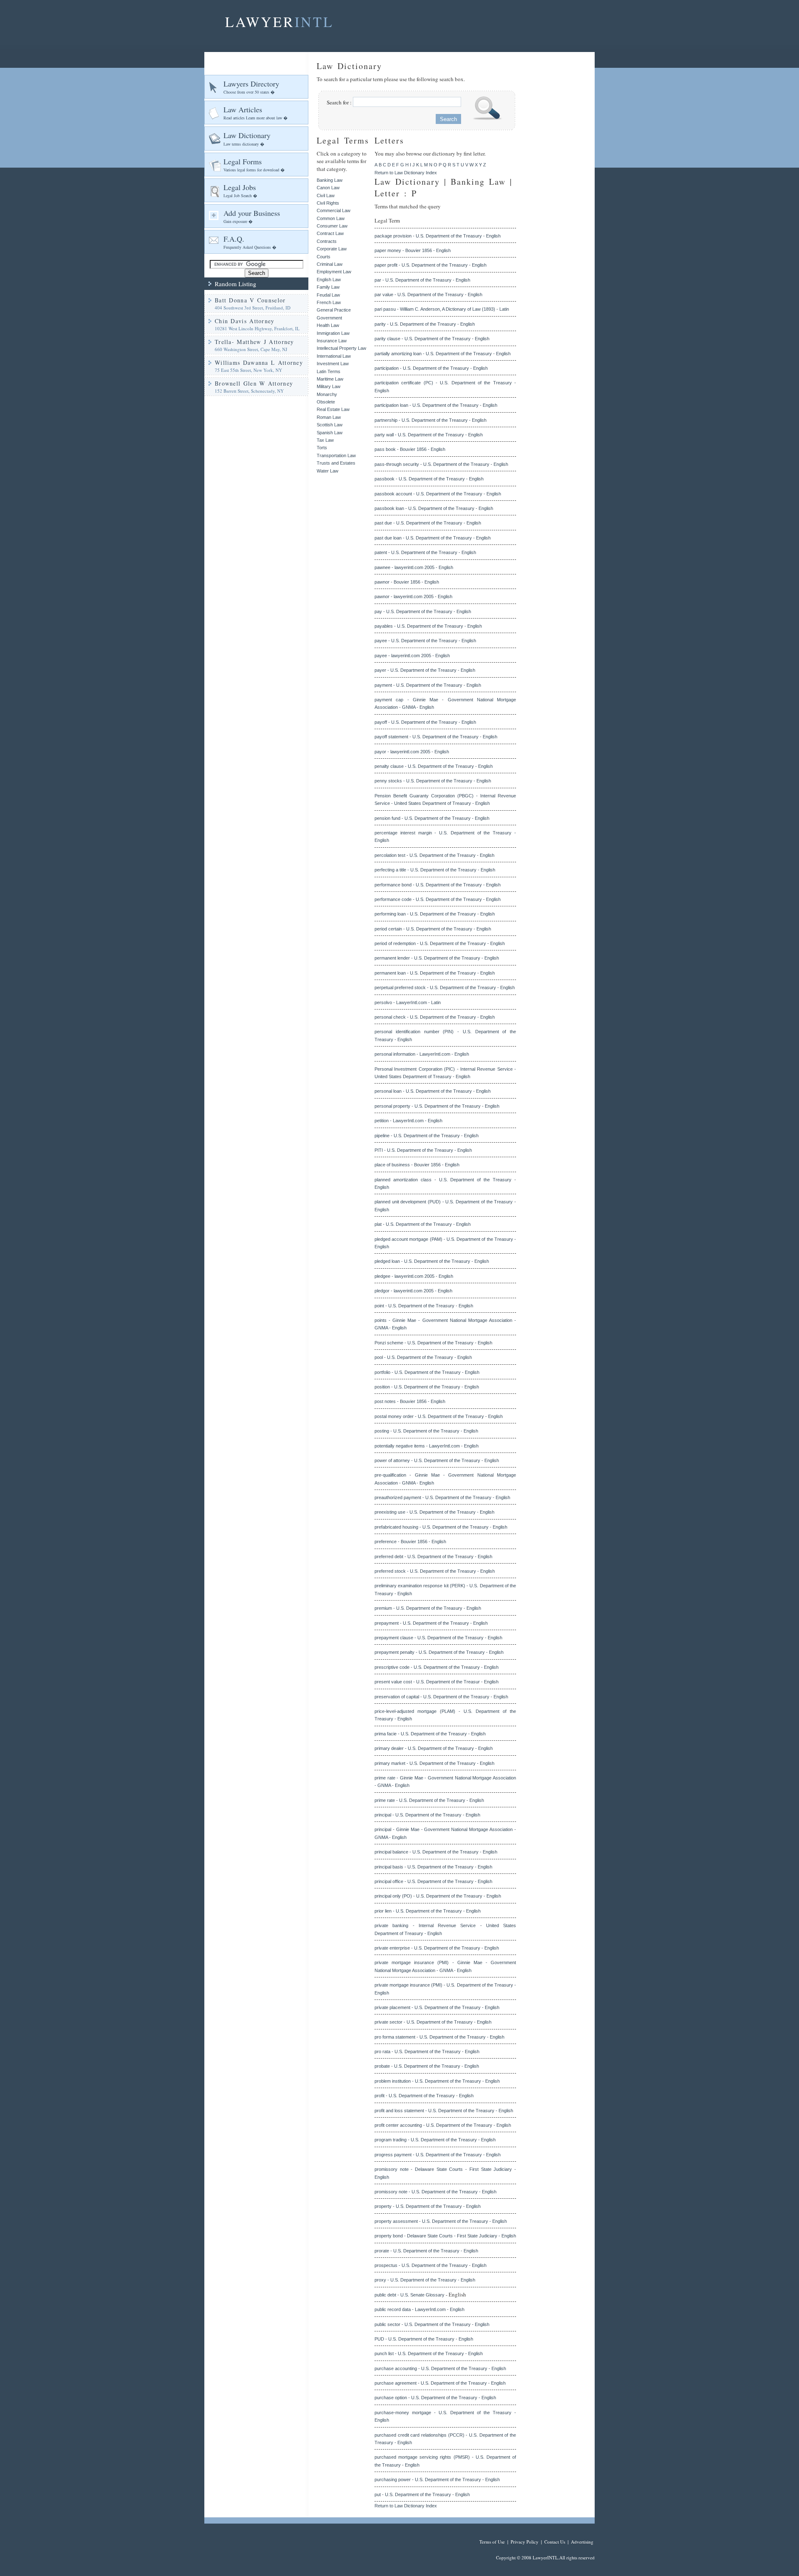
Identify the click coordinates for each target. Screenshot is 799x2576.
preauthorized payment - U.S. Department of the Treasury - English (442, 1497)
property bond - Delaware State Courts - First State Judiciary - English (445, 2236)
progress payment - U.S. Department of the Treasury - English (438, 2155)
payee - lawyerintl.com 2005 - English (412, 656)
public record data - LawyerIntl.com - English (419, 2309)
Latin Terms (329, 371)
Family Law (328, 287)
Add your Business (252, 216)
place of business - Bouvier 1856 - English (417, 1165)
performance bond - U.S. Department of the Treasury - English (438, 885)
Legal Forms (254, 165)
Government (329, 318)
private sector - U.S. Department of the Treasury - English (433, 2022)
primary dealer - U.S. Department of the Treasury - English (434, 1748)
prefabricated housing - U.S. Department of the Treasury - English (441, 1527)
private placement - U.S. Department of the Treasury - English (437, 2007)
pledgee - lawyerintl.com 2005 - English (414, 1276)
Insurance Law (332, 341)
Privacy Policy (525, 2542)
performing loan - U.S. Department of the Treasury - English (435, 914)
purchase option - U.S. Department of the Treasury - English (435, 2398)
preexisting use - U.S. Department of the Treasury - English (434, 1512)
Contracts (327, 241)
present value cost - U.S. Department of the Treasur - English (437, 1682)
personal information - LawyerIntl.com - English (422, 1054)
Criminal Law (330, 264)
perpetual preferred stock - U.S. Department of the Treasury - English (445, 987)
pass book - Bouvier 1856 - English (410, 449)
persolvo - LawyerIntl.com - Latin (408, 1002)
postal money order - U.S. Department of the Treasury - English (439, 1416)
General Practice (334, 310)
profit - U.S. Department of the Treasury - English (424, 2096)
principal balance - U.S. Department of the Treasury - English (436, 1852)
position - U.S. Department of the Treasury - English (427, 1387)
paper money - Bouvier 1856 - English (413, 250)
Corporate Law (332, 249)
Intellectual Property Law (341, 348)
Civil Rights (328, 203)
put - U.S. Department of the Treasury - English (422, 2494)
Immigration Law (333, 333)
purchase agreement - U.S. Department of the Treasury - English (440, 2383)
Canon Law (328, 188)
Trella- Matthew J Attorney (254, 342)
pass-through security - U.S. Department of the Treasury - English (441, 464)
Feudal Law (328, 295)
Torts (322, 448)
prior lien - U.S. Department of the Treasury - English (428, 1911)
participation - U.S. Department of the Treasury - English (431, 368)
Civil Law (326, 195)
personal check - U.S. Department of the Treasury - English (435, 1017)
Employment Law (334, 272)
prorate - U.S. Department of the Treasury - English (426, 2251)
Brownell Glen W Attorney (254, 383)
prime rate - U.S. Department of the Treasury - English (429, 1800)
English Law (329, 280)
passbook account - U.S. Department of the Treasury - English (438, 494)
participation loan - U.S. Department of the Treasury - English (436, 405)
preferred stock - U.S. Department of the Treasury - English (435, 1571)
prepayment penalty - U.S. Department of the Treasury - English (439, 1652)
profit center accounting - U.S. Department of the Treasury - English (443, 2125)
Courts (324, 257)
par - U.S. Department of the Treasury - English (422, 280)
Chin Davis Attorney (245, 321)
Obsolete (326, 402)
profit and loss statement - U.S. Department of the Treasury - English (444, 2111)
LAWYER (279, 22)
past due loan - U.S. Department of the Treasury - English (433, 538)
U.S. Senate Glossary (422, 2295)
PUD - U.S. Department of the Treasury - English (424, 2339)
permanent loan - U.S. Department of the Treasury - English (435, 973)
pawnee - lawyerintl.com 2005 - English (414, 567)
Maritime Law (330, 379)
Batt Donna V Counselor (250, 300)
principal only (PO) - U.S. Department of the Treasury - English (438, 1896)
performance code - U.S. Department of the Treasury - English (438, 899)
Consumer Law (332, 226)
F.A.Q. (250, 242)
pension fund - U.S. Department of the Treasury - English (432, 818)
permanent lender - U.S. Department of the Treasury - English (437, 958)
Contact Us (555, 2542)
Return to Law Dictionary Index (406, 173)
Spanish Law (330, 433)
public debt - (387, 2295)
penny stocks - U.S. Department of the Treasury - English (433, 781)
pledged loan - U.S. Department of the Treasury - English (432, 1261)
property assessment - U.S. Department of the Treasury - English (441, 2221)
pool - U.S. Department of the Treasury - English (423, 1357)
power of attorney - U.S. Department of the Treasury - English (437, 1460)
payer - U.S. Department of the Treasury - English (425, 670)
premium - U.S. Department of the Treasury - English (428, 1608)
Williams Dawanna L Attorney (259, 363)
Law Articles (256, 113)
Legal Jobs (240, 190)
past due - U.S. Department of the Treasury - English (428, 523)
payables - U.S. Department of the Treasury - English (428, 626)
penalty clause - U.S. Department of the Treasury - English (434, 766)
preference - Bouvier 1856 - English (410, 1542)
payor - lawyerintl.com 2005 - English (412, 752)
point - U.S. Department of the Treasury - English (424, 1306)
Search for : (339, 102)
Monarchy (327, 394)
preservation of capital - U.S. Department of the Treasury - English (441, 1697)
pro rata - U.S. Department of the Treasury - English (427, 2051)
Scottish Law (330, 425)
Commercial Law (334, 210)
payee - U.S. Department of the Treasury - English (425, 641)
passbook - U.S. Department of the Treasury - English (429, 479)
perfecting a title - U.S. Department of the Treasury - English (435, 870)
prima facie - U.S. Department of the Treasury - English (430, 1734)
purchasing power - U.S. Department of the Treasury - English (437, 2479)
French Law (329, 302)
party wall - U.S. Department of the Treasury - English (429, 435)
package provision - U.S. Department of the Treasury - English (438, 236)
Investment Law (333, 364)
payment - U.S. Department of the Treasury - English (428, 685)
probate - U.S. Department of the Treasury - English (427, 2066)
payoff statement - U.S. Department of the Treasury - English (436, 737)
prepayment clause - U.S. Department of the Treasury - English (438, 1638)
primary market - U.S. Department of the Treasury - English (434, 1763)
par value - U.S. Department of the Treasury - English (428, 294)
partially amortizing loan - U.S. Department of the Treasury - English (443, 354)
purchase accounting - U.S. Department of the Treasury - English (440, 2368)
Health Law (328, 325)
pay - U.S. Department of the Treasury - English (423, 611)
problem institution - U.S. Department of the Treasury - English (437, 2081)
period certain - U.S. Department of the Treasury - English (433, 929)
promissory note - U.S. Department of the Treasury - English (435, 2192)
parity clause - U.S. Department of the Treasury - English (432, 339)
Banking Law (330, 180)
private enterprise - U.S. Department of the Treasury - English (437, 1948)
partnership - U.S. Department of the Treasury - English (431, 420)
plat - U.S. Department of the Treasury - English (423, 1224)
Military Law (329, 386)
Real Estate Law (333, 409)
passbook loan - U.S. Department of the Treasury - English (434, 508)
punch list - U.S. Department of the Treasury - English (429, 2353)
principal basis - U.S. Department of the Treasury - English (433, 1867)
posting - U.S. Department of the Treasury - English (426, 1431)
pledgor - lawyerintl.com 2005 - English (413, 1291)
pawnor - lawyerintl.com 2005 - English (413, 596)
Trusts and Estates (336, 463)
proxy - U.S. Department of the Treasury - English (425, 2280)
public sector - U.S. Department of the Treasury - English (432, 2324)
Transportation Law (336, 455)
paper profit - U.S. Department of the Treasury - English (431, 265)
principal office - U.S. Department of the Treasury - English (433, 1881)
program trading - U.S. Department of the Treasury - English (435, 2140)
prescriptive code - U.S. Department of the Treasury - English (437, 1667)
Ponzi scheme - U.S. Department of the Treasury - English (433, 1343)
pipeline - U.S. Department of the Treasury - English (427, 1136)
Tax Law (325, 440)
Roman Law (329, 417)
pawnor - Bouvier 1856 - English (407, 582)
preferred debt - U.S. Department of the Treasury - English (433, 1556)
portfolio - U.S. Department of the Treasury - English (427, 1372)
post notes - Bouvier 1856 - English (410, 1401)
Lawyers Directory (251, 87)
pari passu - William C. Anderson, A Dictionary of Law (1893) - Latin (442, 309)
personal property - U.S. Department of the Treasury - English (437, 1106)
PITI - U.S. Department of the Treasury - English (423, 1150)
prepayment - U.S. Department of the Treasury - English (431, 1623)
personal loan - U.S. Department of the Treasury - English (433, 1091)
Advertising (582, 2542)
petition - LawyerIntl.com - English (408, 1121)
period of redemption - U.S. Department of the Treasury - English (440, 943)
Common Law (331, 218)
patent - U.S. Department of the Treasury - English (425, 552)
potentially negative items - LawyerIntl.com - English (427, 1446)
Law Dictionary (247, 138)
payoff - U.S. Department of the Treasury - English (425, 722)
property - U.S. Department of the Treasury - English (428, 2206)
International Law (334, 356)
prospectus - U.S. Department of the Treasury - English (431, 2265)
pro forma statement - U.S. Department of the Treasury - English (439, 2037)
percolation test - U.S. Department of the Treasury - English (434, 855)
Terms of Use (492, 2542)
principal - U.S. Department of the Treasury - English (427, 1815)
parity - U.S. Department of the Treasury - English (425, 324)
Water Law (328, 471)
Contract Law (330, 233)
